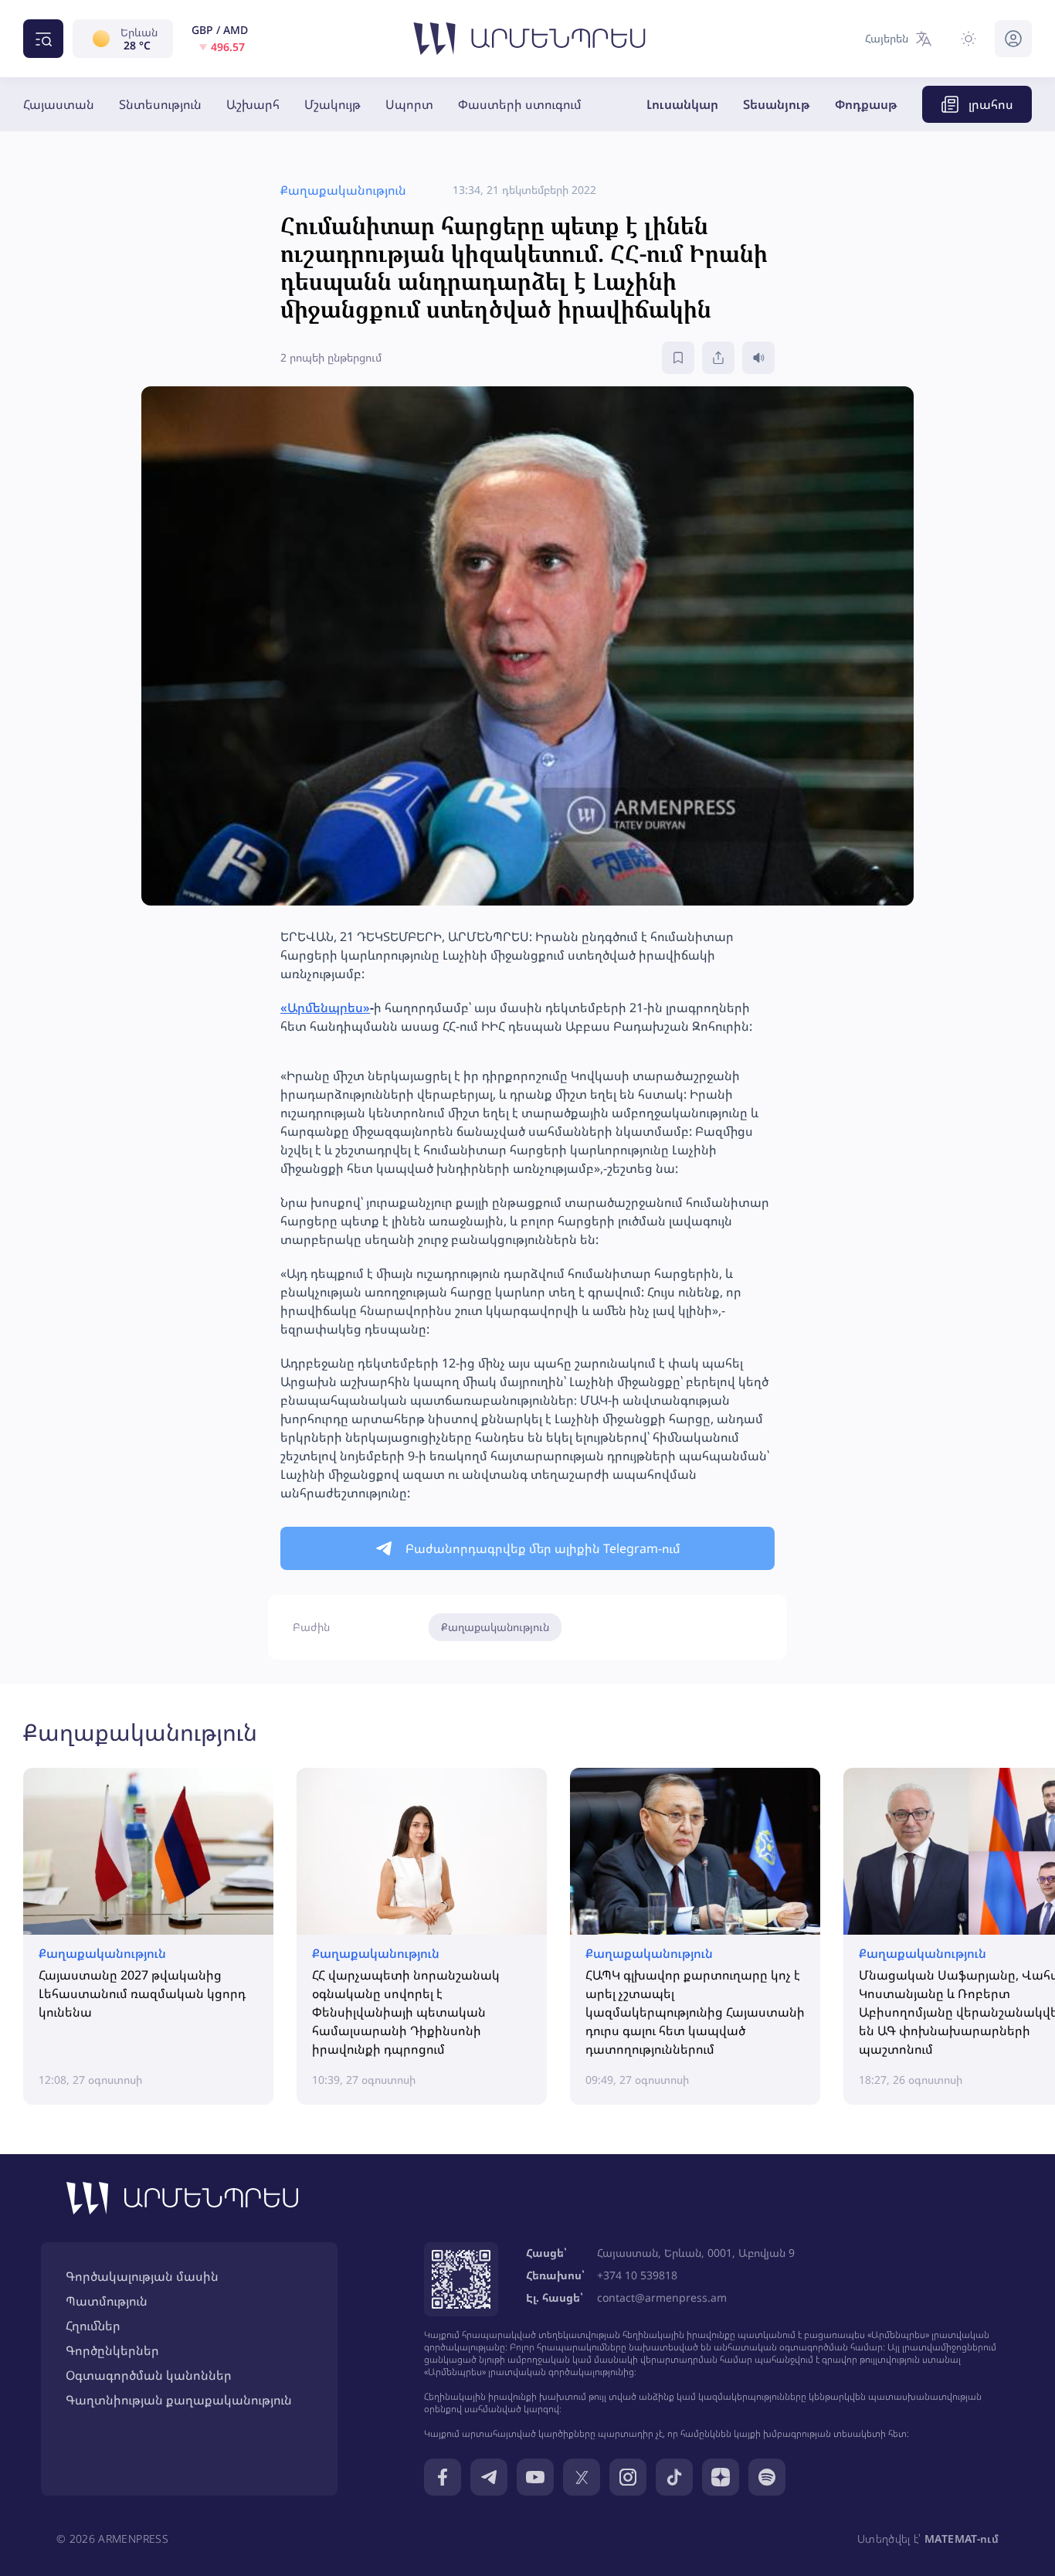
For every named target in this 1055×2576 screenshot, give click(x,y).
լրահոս (991, 104)
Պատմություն (107, 2301)
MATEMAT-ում (962, 2539)
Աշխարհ (253, 104)
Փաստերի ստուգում (520, 104)
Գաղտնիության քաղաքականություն (179, 2400)
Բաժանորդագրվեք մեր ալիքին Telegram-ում (543, 1548)
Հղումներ (93, 2326)
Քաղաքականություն (495, 1627)
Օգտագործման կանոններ (149, 2375)
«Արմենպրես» (325, 1008)
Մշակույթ (332, 104)
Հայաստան (59, 104)
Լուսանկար (682, 104)
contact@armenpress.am (662, 2297)
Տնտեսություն (160, 104)
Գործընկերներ (112, 2350)
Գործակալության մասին (142, 2276)
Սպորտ (409, 104)
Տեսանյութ (777, 104)
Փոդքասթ (866, 104)
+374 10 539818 (637, 2275)
